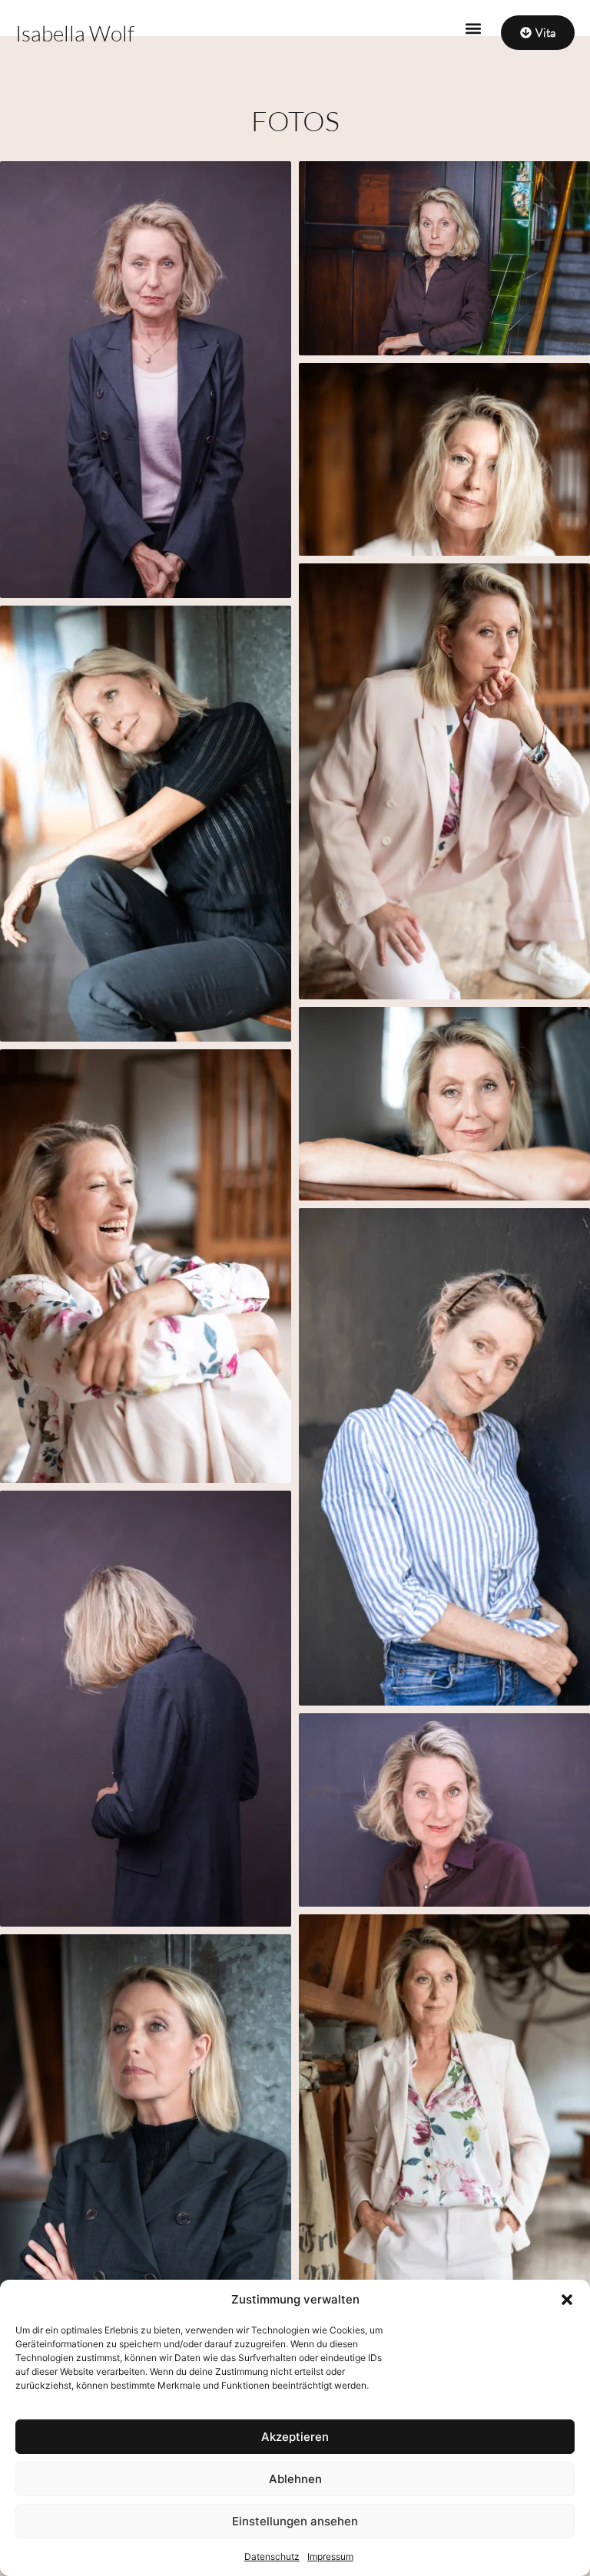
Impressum (330, 2556)
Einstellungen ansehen (295, 2521)
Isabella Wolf (75, 33)
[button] (567, 2300)
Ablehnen (295, 2479)
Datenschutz (272, 2556)
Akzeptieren (295, 2437)
